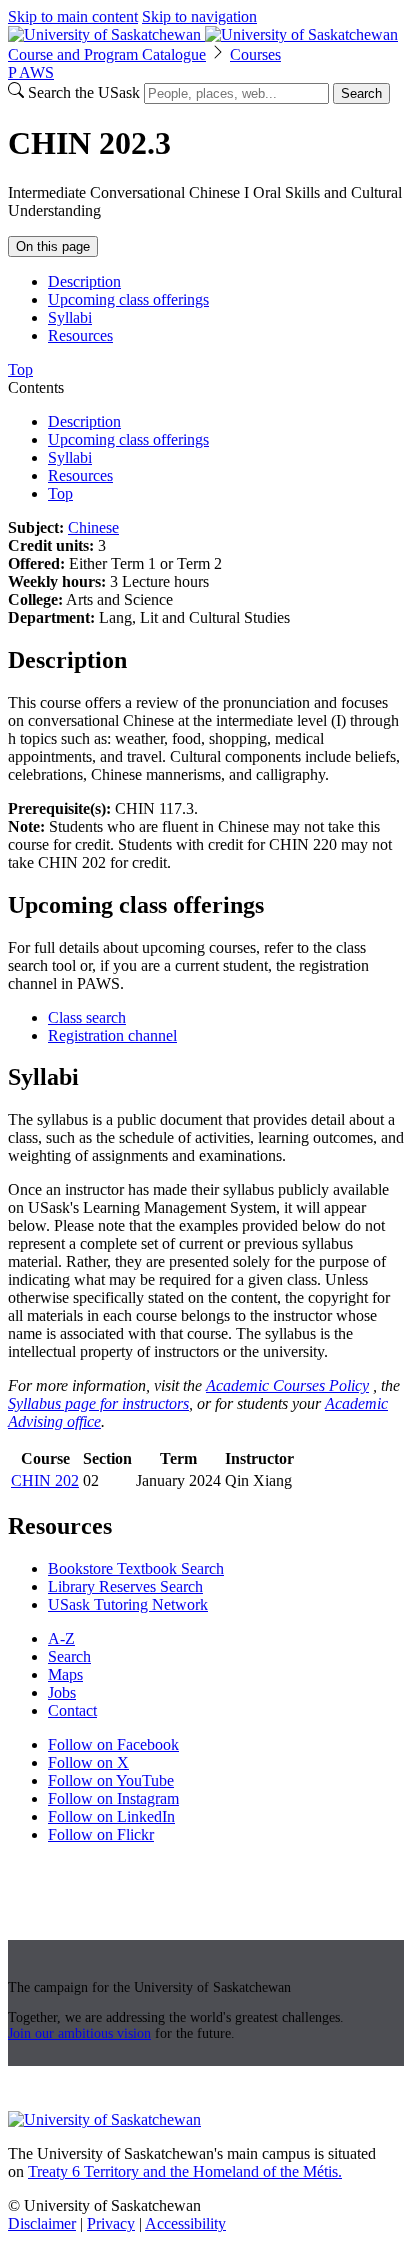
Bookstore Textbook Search (136, 1568)
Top (60, 493)
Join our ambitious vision (79, 2033)
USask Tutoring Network (128, 1604)
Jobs (62, 1692)
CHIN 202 (45, 1480)
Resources (80, 335)
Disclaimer (42, 2223)
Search (361, 93)
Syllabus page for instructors (98, 1403)
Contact (72, 1710)
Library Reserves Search (125, 1586)
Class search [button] (87, 1017)
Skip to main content (73, 16)
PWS (31, 72)
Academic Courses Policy (287, 1385)
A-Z (61, 1638)
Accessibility (185, 2223)
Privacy (111, 2223)
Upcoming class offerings (128, 299)
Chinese (93, 527)
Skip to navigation (199, 16)
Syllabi (70, 317)
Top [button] (20, 369)
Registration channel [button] (112, 1035)
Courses (255, 54)
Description (84, 281)
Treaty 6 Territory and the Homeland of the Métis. (185, 2171)
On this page (53, 246)
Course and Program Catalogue (107, 54)
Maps (65, 1674)
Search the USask (84, 92)
